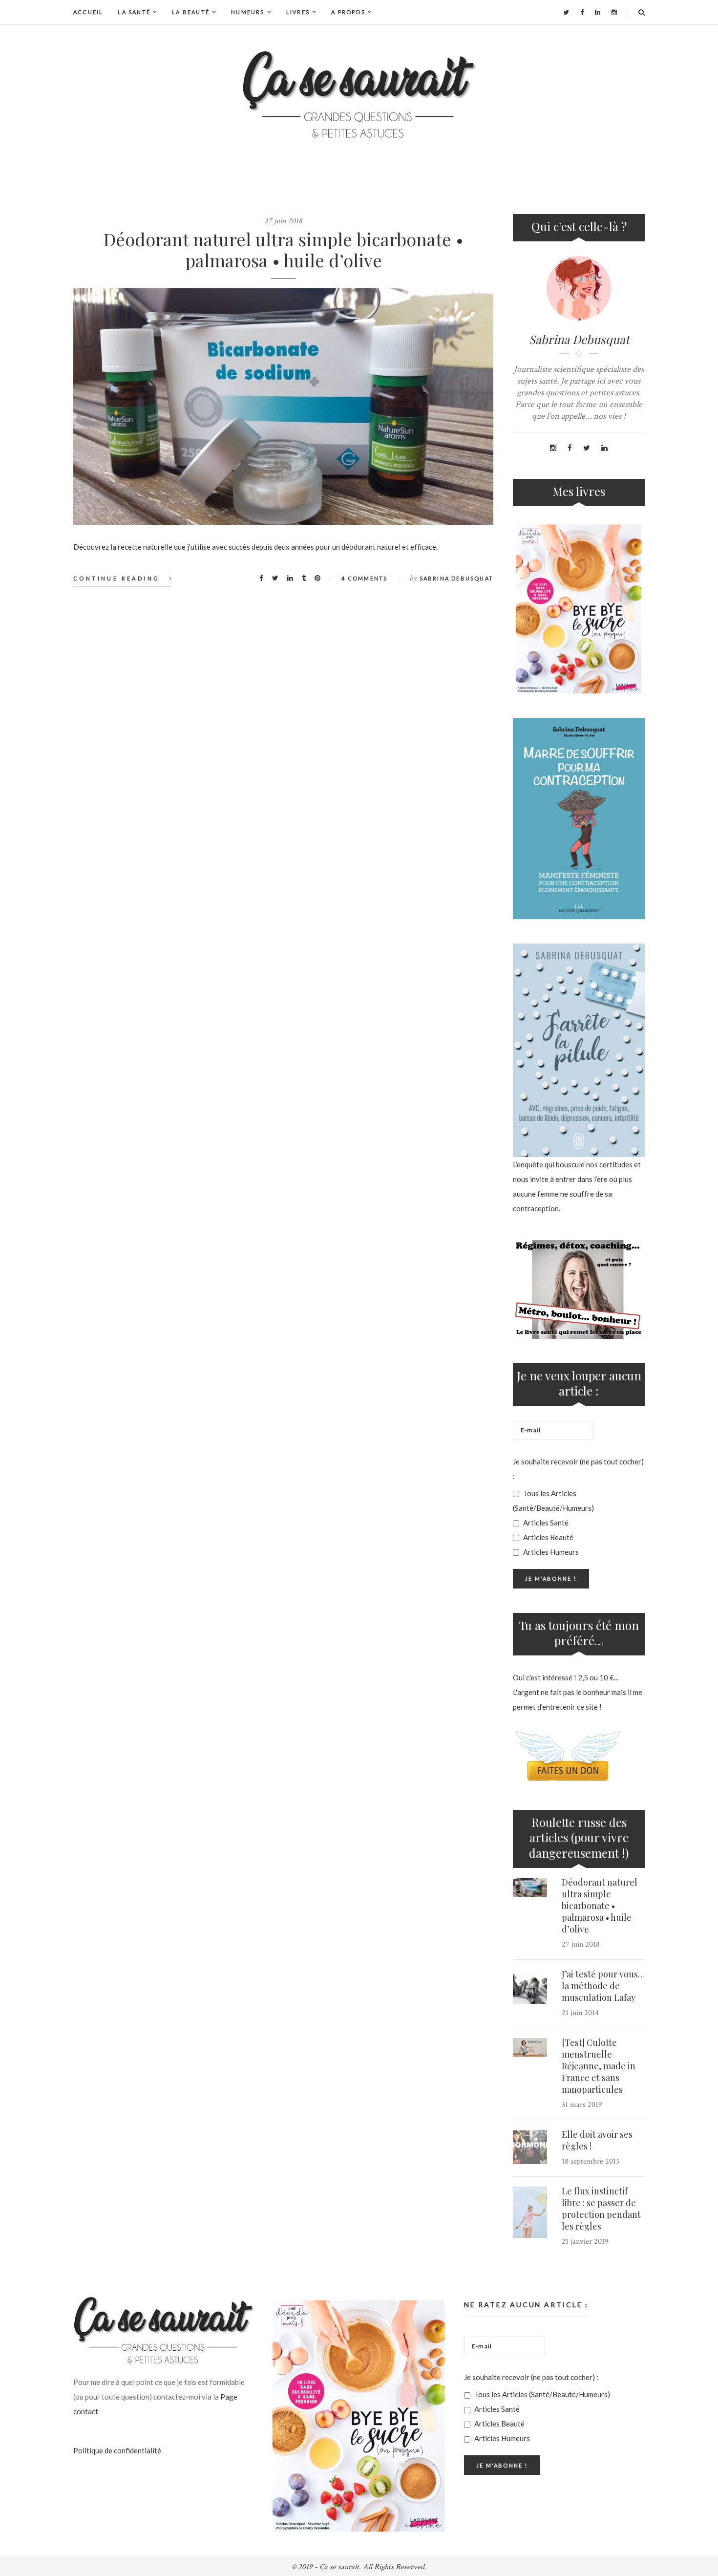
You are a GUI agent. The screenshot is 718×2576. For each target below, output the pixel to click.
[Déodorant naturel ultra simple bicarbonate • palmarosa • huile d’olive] (283, 407)
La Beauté (191, 12)
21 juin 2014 (580, 2013)
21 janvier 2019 (585, 2242)
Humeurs (248, 12)
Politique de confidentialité (117, 2450)
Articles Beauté (548, 1537)
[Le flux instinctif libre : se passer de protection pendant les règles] (530, 2212)
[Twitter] (566, 12)
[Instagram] (614, 12)
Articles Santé (545, 1523)
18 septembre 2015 (591, 2161)
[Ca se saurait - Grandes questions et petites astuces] (359, 95)
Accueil (88, 12)
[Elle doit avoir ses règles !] (530, 2147)
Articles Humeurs (550, 1552)
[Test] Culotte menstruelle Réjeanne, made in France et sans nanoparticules (599, 2066)
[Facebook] (582, 12)
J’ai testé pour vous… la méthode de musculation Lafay (603, 1986)
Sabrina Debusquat (456, 578)
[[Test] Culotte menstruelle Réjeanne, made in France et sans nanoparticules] (530, 2048)
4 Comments (364, 578)
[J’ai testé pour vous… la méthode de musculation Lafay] (530, 1987)
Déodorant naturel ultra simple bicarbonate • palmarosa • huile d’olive (284, 249)
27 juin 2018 (283, 221)
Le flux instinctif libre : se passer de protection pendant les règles (601, 2209)
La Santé (134, 12)
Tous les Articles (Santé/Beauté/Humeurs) (553, 1501)
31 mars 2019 (582, 2105)
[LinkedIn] (598, 12)
